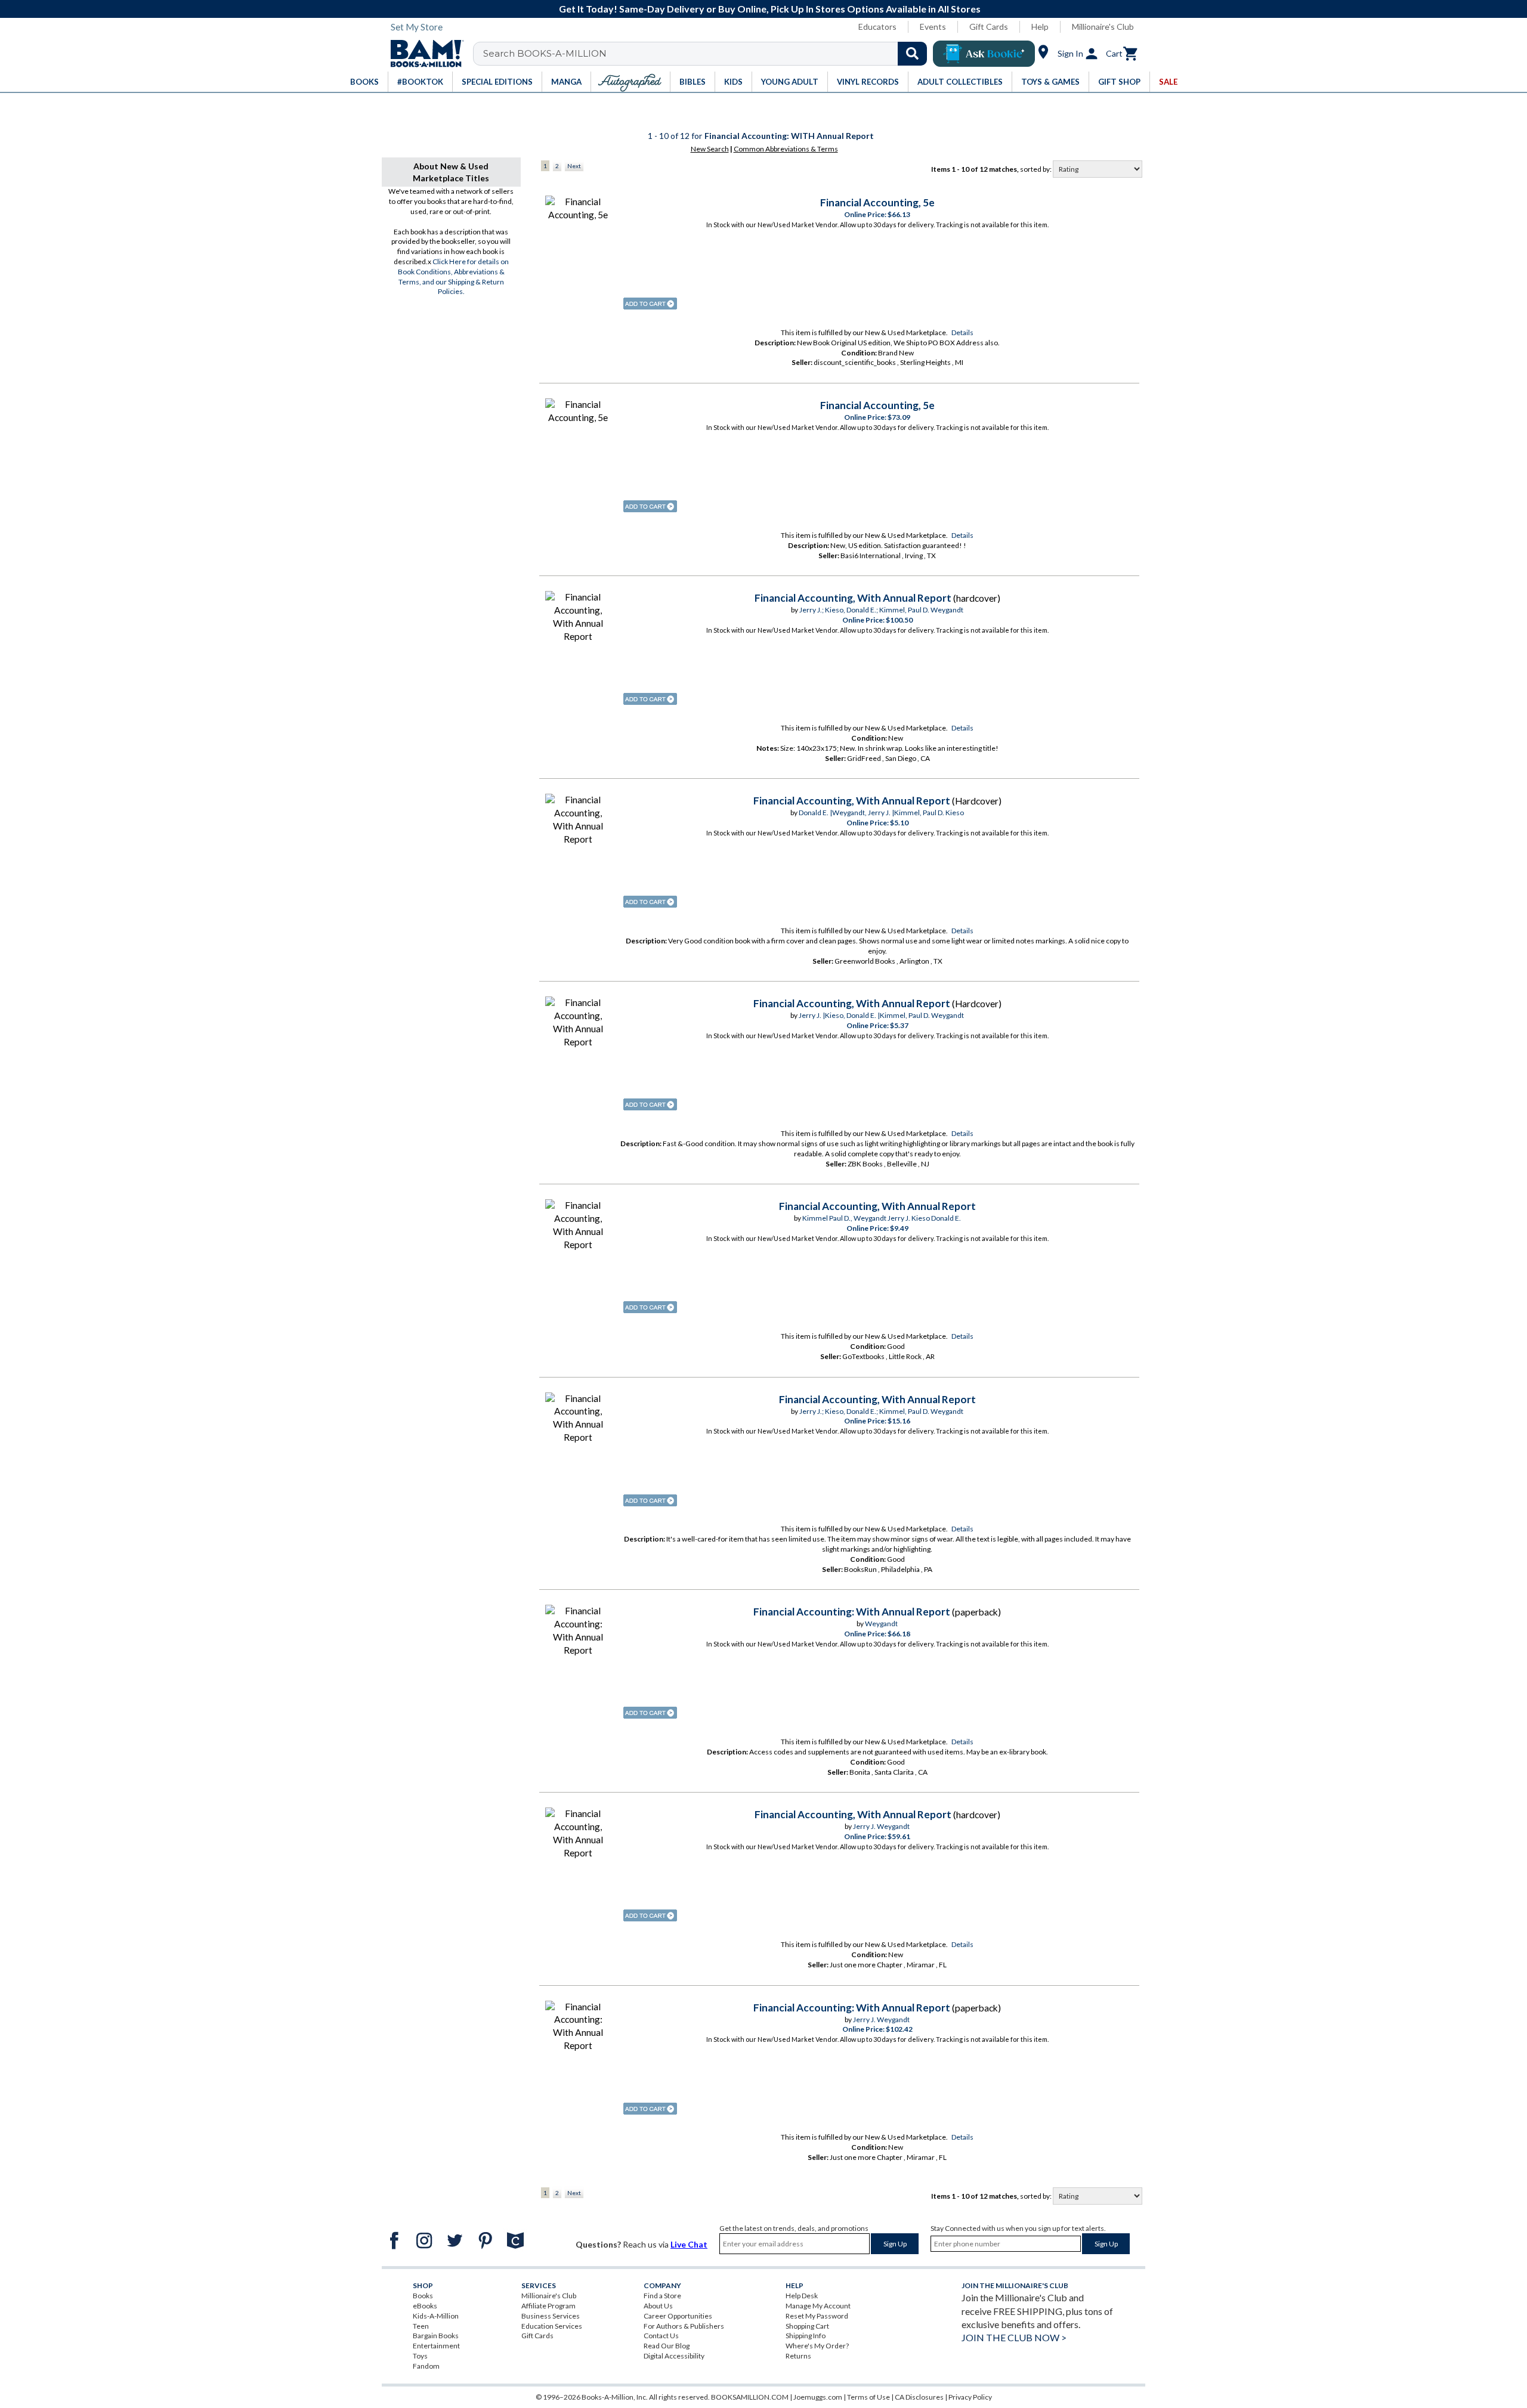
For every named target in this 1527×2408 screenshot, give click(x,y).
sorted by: (1036, 169)
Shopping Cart (807, 2326)
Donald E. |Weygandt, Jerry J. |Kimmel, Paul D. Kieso (881, 813)
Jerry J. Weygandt (881, 1826)
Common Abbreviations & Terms (786, 149)
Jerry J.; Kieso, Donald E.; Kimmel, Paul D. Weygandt (881, 610)
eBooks (425, 2306)
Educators (877, 27)
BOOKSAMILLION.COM (750, 2397)
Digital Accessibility (674, 2356)
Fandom (426, 2366)
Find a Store (662, 2296)
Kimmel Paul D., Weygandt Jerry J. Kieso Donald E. (882, 1218)
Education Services (552, 2326)
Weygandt (881, 1624)
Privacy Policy (970, 2397)
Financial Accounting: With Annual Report (852, 1612)
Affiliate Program (548, 2306)
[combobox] (708, 54)
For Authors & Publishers (684, 2326)
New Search (710, 149)
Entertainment (436, 2346)
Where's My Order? (817, 2346)
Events (933, 27)
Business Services (551, 2316)
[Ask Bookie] (984, 54)
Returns (798, 2356)
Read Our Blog (667, 2346)
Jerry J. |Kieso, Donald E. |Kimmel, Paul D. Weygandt (881, 1015)
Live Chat (689, 2244)
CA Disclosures (919, 2397)
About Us (658, 2306)
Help (1040, 27)
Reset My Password (817, 2316)
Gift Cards (989, 27)
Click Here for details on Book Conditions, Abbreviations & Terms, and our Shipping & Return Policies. (453, 276)
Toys (420, 2356)
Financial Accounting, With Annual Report (853, 598)
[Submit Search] (912, 54)
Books (423, 2296)
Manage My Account (818, 2306)
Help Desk (802, 2296)
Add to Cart (650, 304)
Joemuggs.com (818, 2397)
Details (962, 332)
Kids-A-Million (436, 2316)
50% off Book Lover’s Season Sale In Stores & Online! (770, 9)
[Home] (423, 54)
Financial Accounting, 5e (877, 202)
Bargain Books (436, 2336)
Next (574, 166)
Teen (421, 2326)
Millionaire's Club (1103, 27)
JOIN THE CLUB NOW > (1014, 2337)
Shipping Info (806, 2336)
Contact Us (661, 2336)
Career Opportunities (678, 2316)
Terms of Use (868, 2397)
